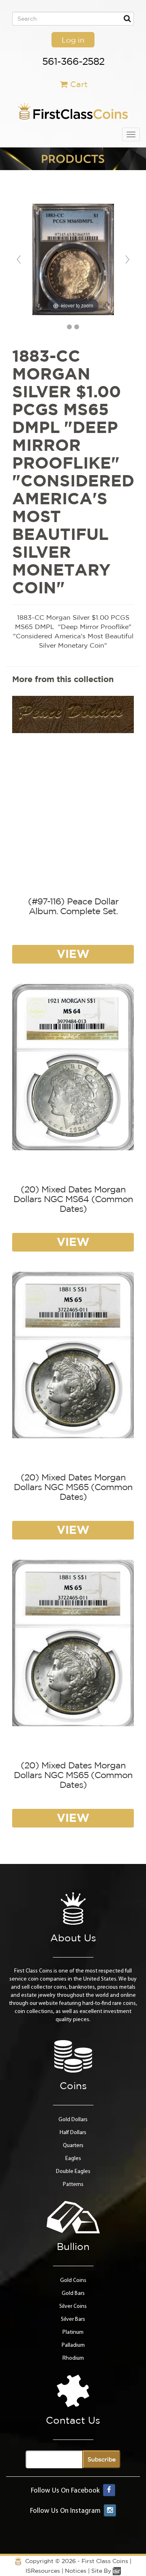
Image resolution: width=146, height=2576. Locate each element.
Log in (73, 40)
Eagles (73, 2159)
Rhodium (73, 2358)
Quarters (73, 2146)
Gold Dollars (73, 2120)
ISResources (43, 2571)
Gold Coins (73, 2281)
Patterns (73, 2185)
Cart (79, 84)
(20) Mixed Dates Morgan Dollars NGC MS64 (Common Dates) (73, 1199)
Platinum (73, 2332)
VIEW (73, 954)
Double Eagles (73, 2172)
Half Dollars (73, 2133)
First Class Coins (105, 2561)
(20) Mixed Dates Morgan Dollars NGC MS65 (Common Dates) (73, 1487)
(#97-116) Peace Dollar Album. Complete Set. (73, 906)
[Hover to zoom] (73, 259)
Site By (102, 2571)
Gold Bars (73, 2293)
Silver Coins (73, 2306)
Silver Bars (73, 2319)
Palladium (73, 2345)
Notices (76, 2571)
